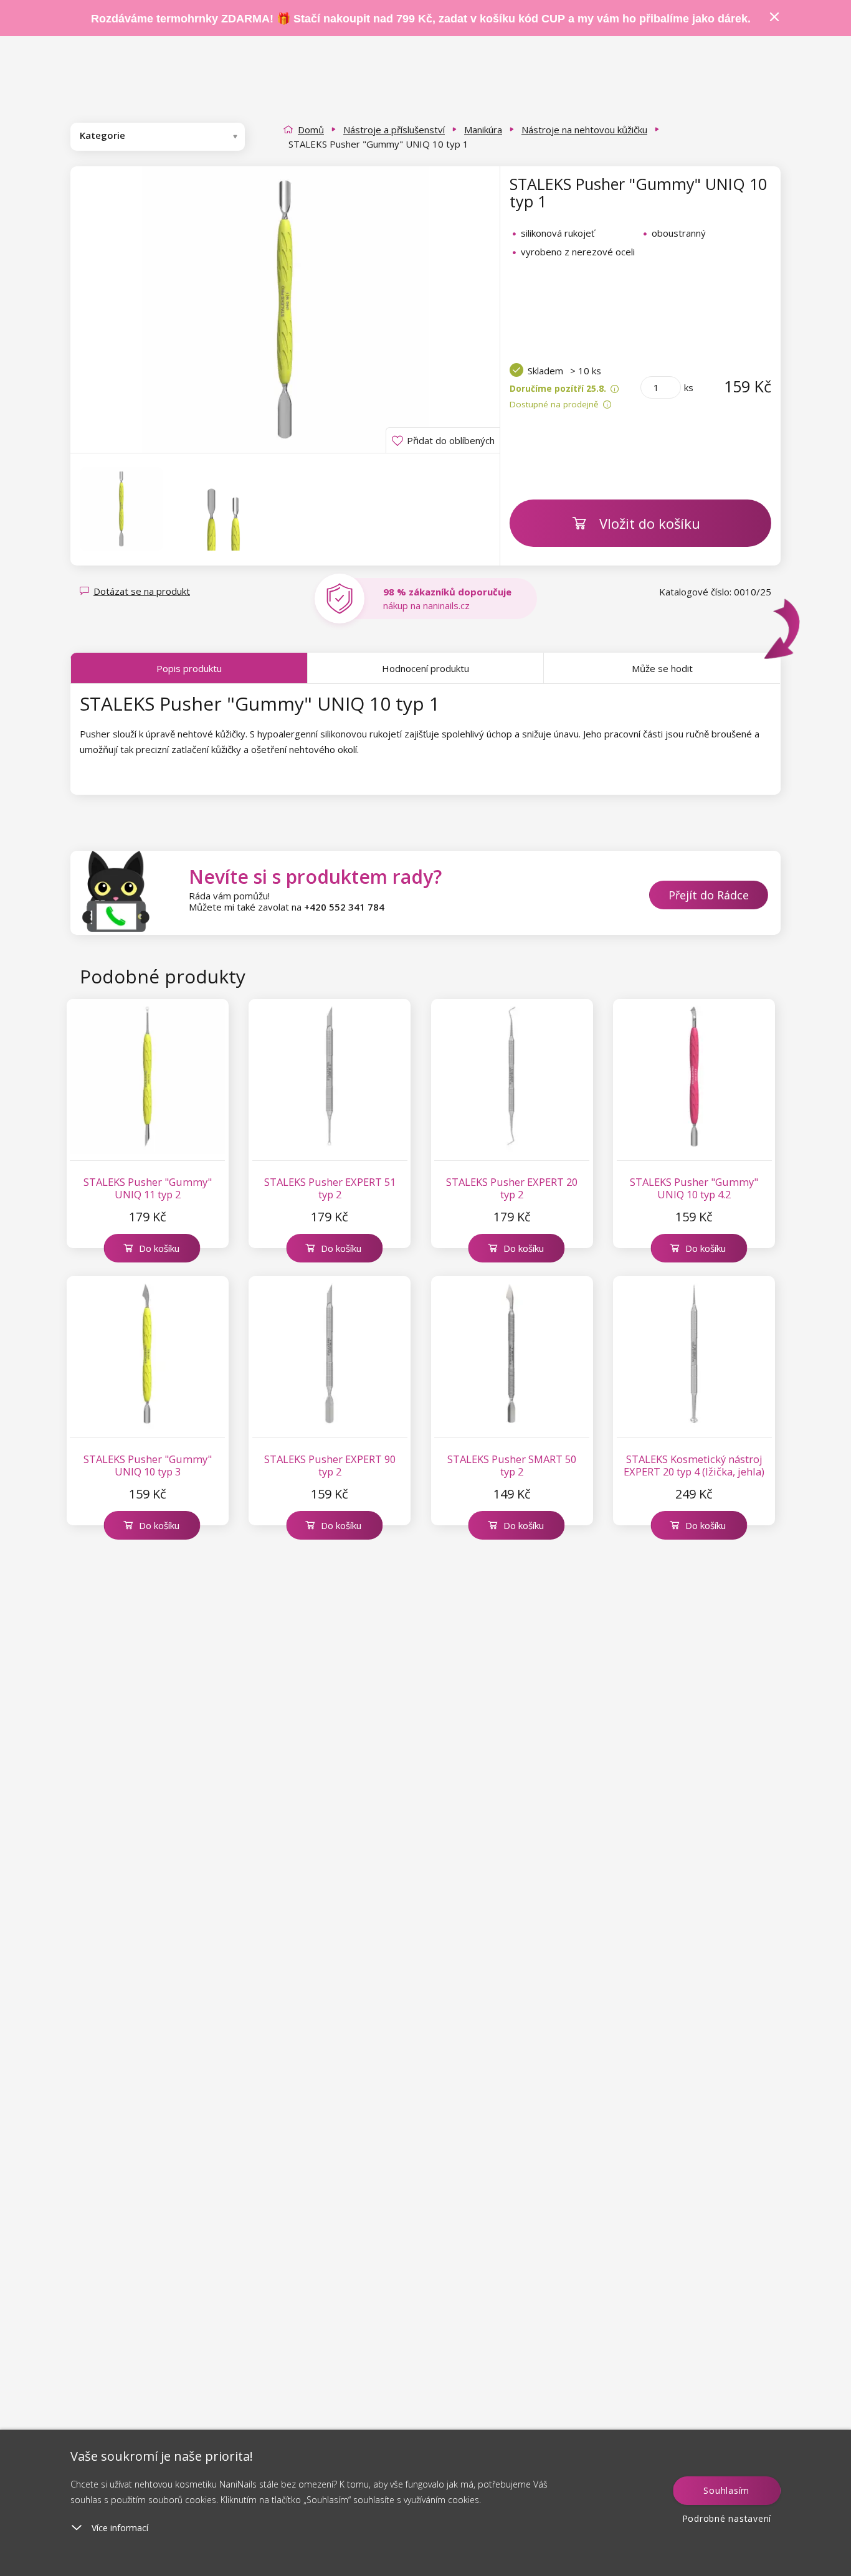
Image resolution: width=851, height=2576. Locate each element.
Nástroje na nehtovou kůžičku (584, 130)
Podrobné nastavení (727, 2518)
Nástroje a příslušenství (394, 130)
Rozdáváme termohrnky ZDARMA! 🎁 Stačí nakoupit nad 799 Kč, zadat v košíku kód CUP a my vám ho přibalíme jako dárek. (421, 19)
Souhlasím (726, 2490)
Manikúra (483, 130)
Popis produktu (189, 668)
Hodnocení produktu (425, 668)
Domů (311, 130)
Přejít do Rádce (709, 895)
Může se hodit (662, 668)
